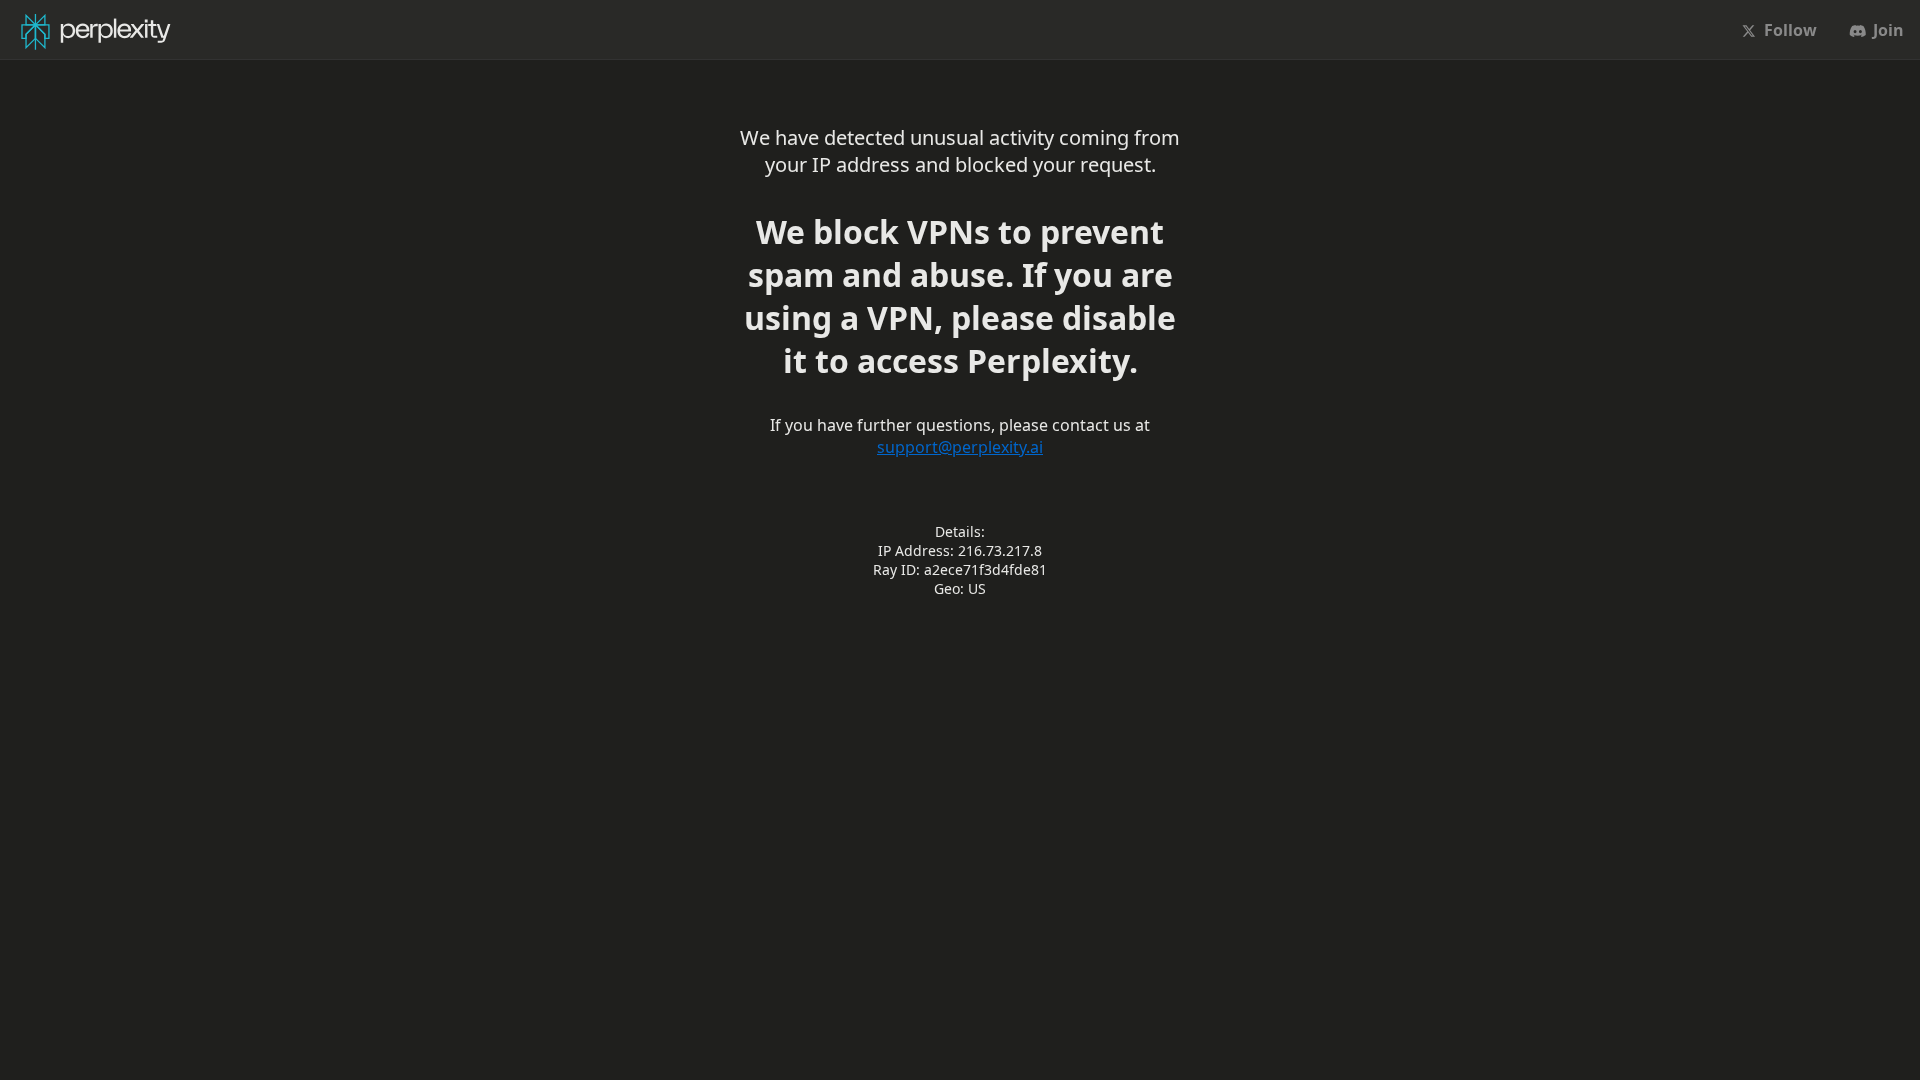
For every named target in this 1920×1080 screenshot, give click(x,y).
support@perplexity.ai (960, 447)
